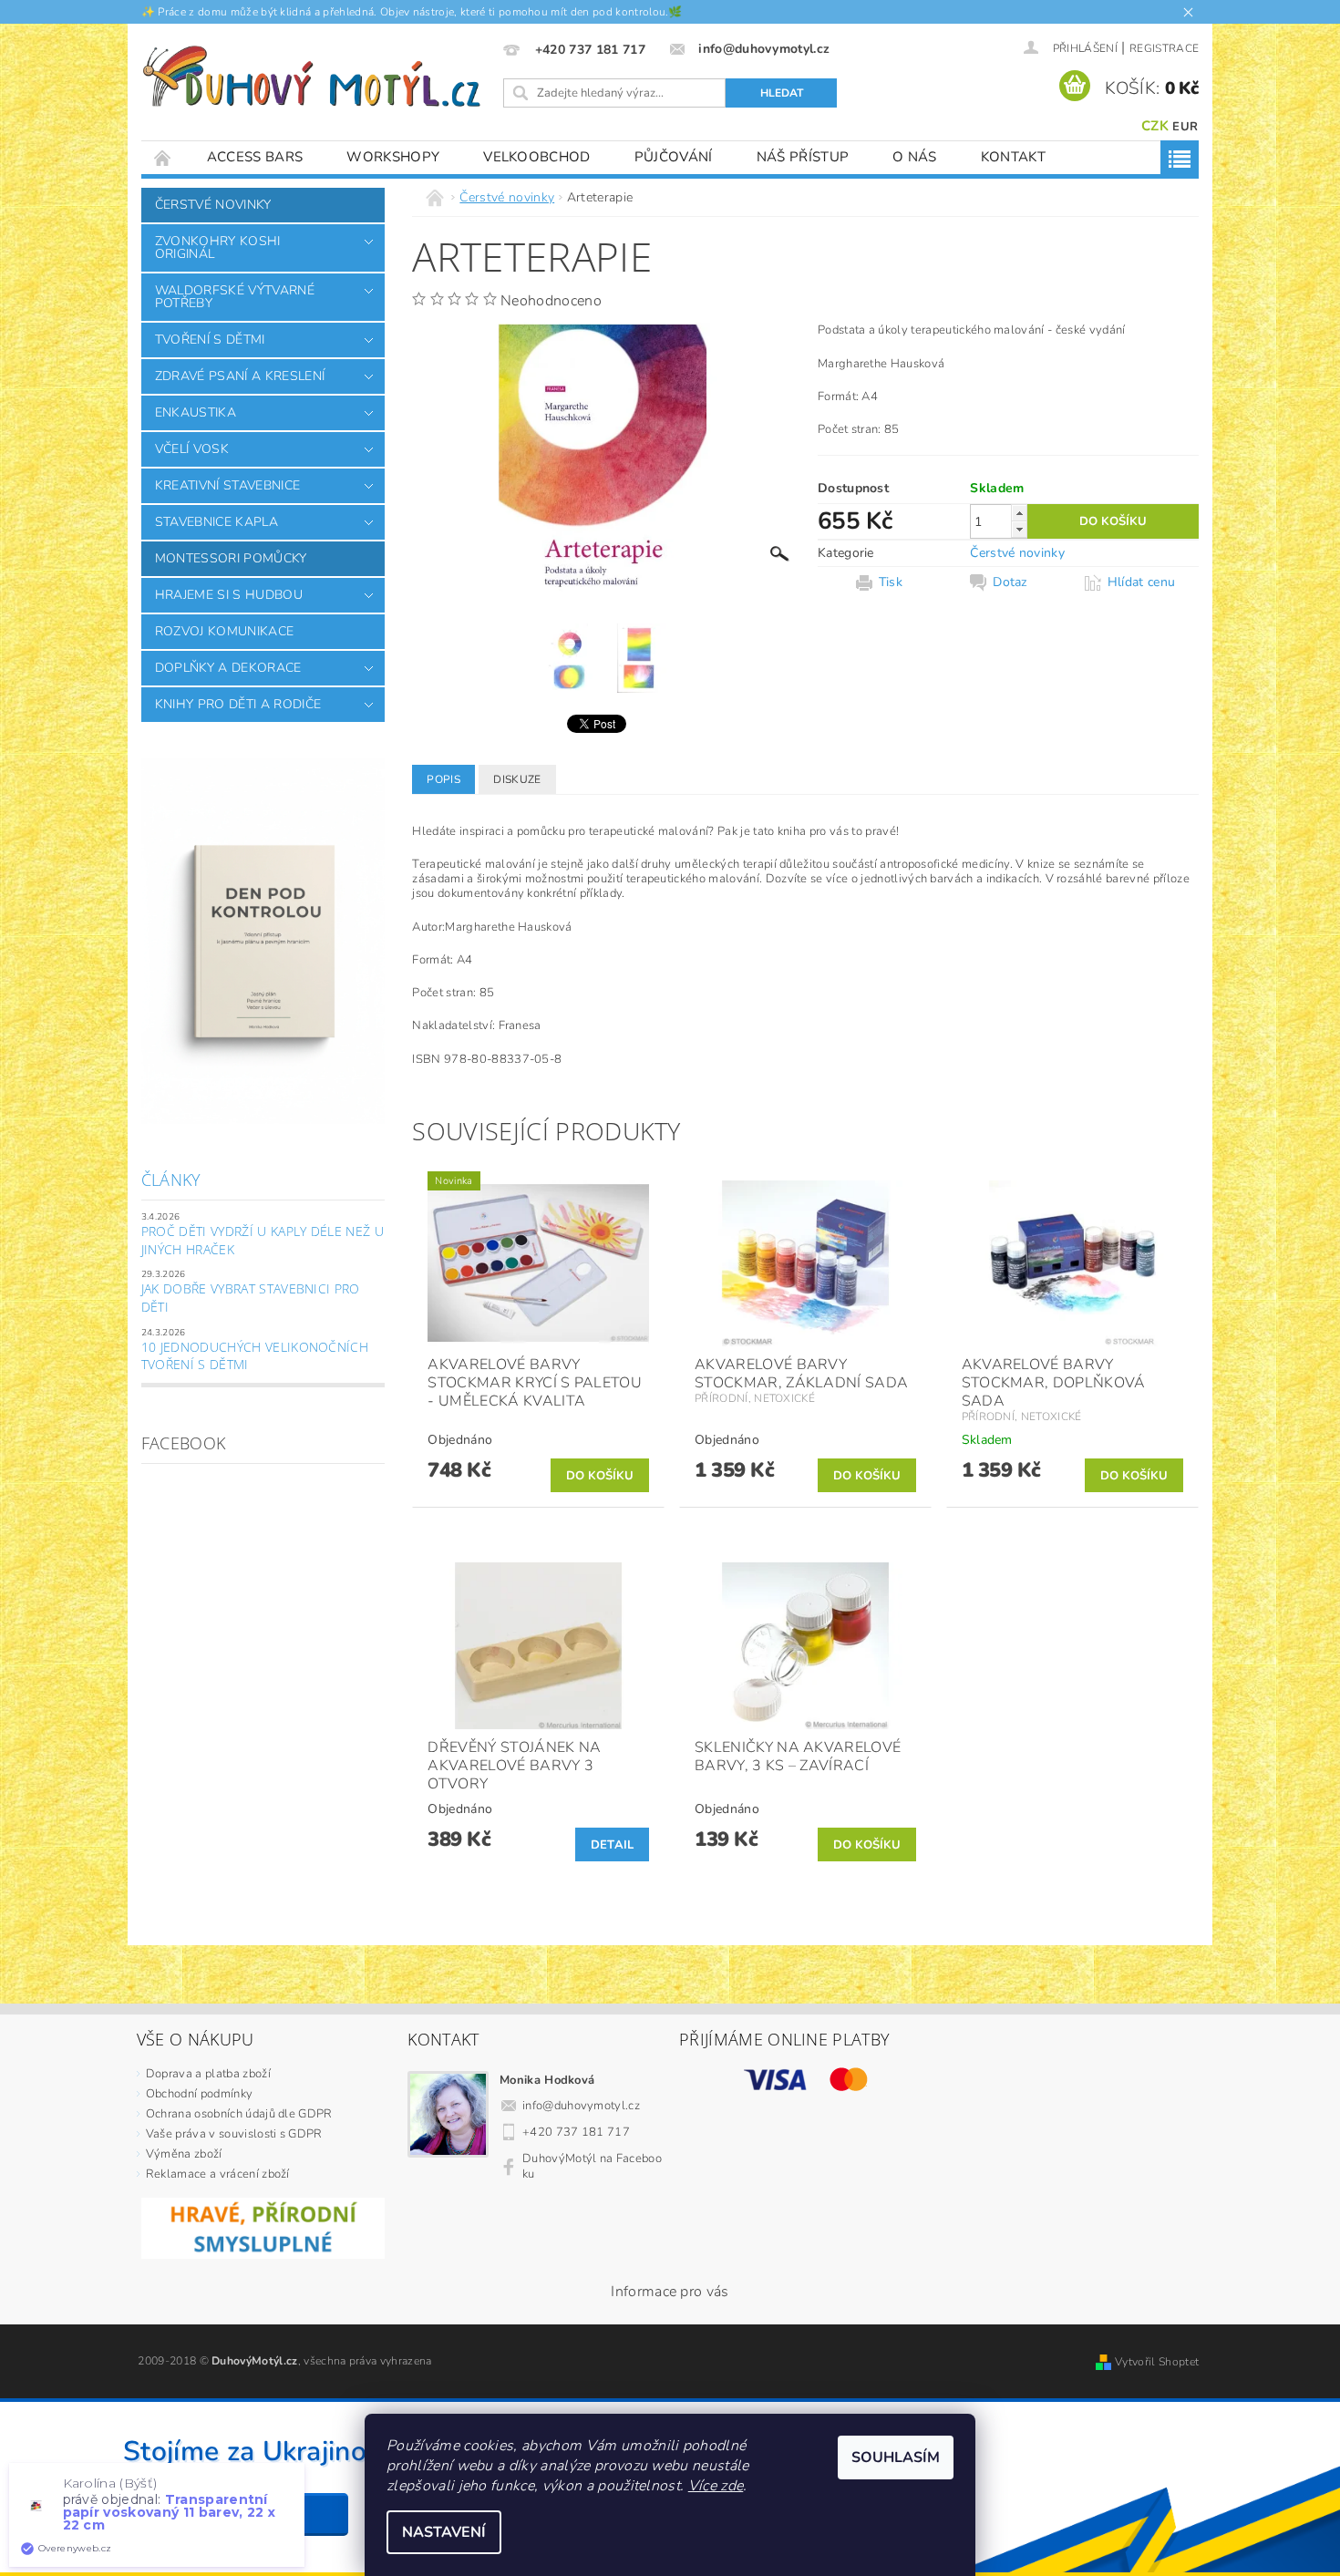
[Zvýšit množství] (1019, 513)
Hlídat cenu (1142, 582)
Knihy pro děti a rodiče (238, 704)
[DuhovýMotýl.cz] (312, 77)
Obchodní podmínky (199, 2094)
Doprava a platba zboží (208, 2074)
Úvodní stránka (163, 157)
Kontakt (1013, 157)
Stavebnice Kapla (216, 522)
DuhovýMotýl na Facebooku (592, 2166)
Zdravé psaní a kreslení (240, 376)
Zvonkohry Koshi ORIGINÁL (218, 247)
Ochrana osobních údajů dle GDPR (239, 2114)
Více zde (716, 2486)
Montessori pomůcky (231, 558)
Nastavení (444, 2532)
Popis (443, 779)
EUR (1185, 127)
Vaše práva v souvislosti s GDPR (234, 2134)
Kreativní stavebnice (227, 485)
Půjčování (674, 157)
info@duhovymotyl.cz (581, 2106)
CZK (1155, 126)
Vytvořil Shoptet (1157, 2362)
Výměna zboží (184, 2154)
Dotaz (1010, 582)
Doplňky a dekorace (228, 668)
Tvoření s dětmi (210, 340)
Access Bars (255, 157)
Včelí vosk (192, 449)
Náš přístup (803, 157)
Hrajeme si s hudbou (229, 595)
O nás (915, 157)
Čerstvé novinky (213, 205)
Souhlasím (896, 2458)
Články (171, 1180)
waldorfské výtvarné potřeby (235, 297)
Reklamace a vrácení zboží (218, 2174)
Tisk (891, 582)
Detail (613, 1845)
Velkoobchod (537, 157)
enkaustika (196, 412)
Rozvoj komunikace (224, 631)
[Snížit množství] (1019, 529)
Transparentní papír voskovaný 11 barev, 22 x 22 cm (170, 2512)
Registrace (1164, 48)
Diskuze (517, 779)
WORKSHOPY (393, 157)
